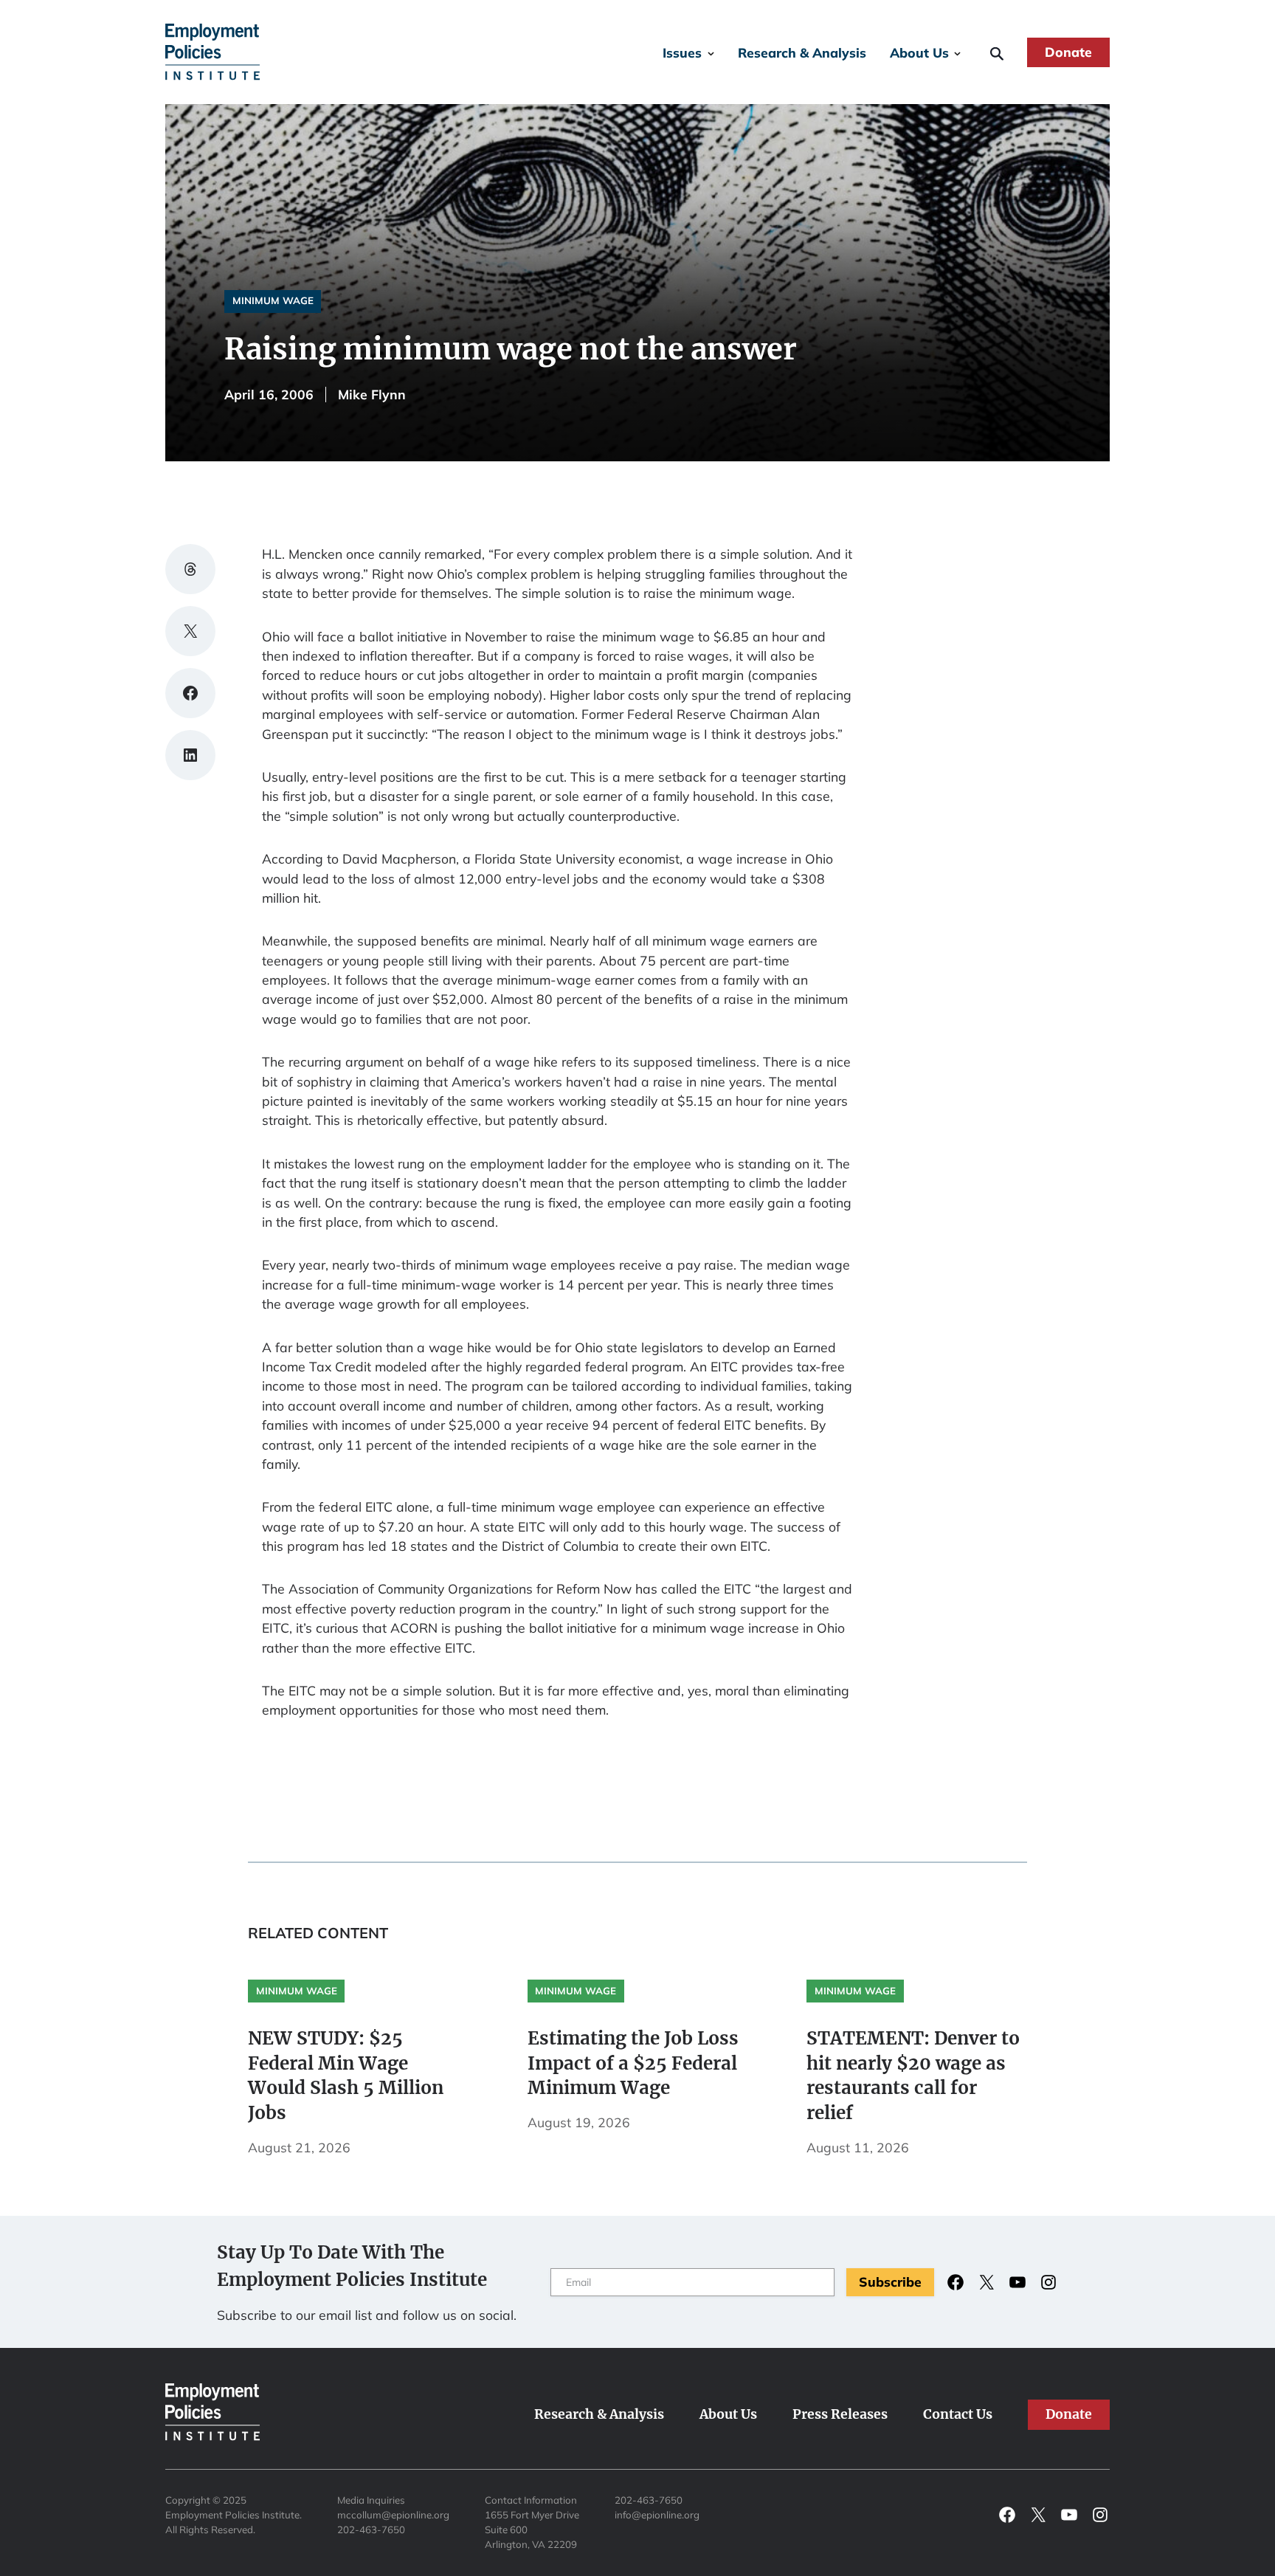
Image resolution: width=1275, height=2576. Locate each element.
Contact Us (958, 2414)
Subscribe (890, 2281)
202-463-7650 (371, 2529)
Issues (682, 52)
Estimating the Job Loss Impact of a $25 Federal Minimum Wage (633, 2063)
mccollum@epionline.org (393, 2515)
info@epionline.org (657, 2515)
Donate (1068, 52)
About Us (919, 52)
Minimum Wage (273, 300)
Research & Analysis (802, 52)
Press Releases (840, 2414)
